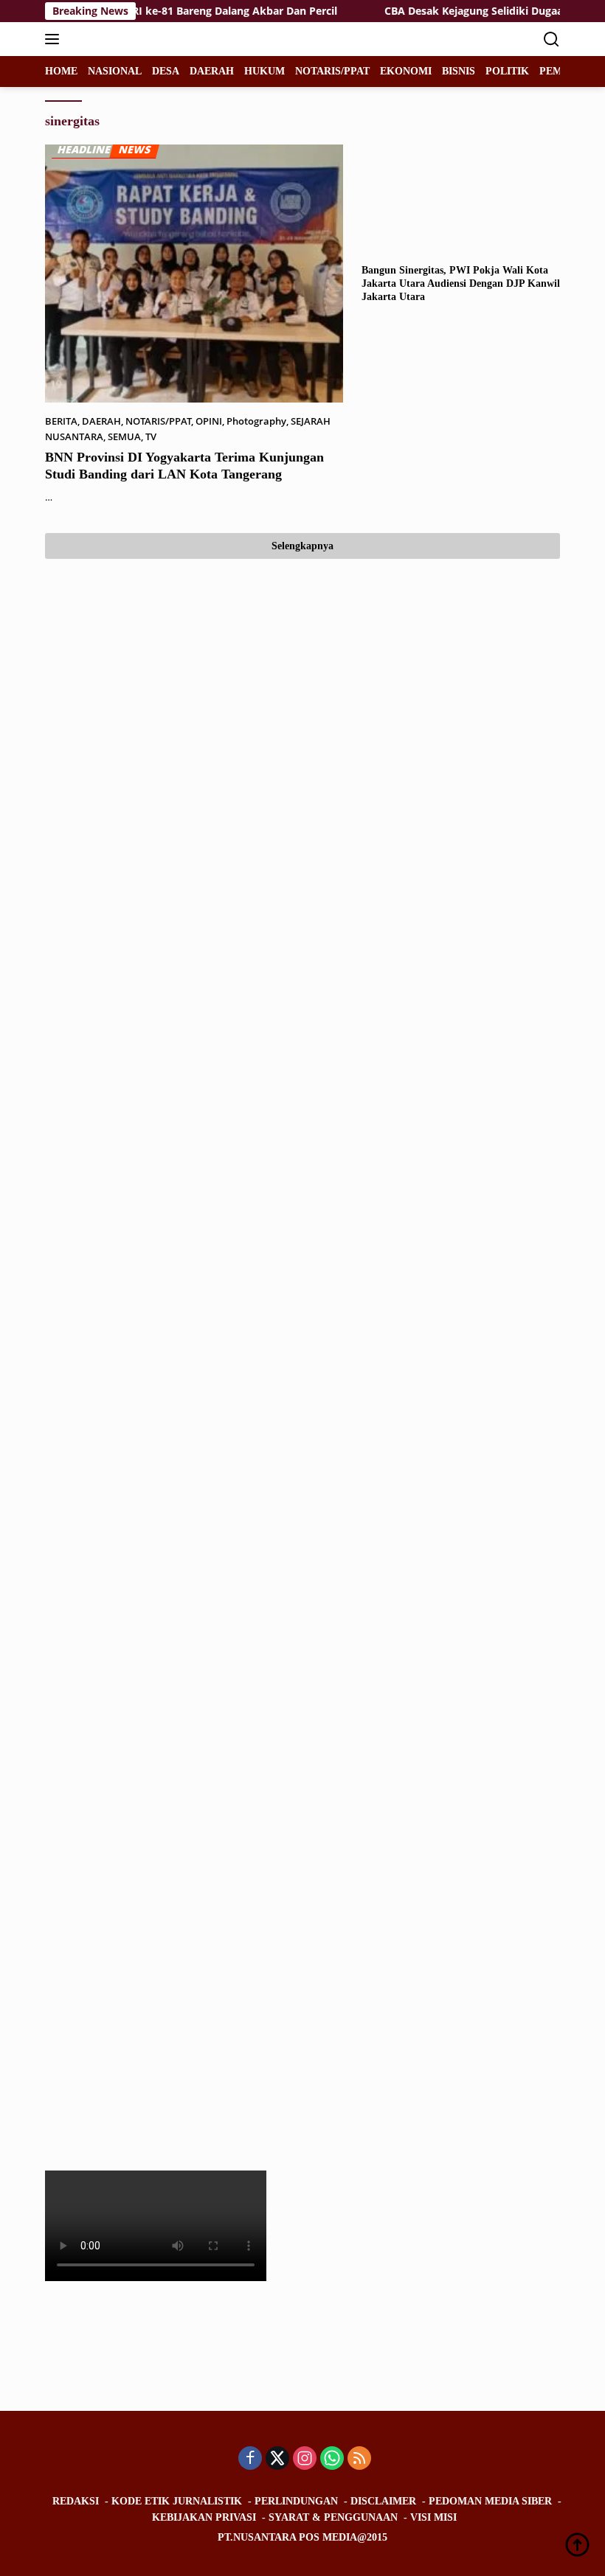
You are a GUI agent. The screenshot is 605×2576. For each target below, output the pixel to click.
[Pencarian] (552, 39)
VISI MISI (433, 2517)
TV (151, 436)
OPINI (209, 421)
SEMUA (124, 436)
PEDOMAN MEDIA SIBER (490, 2501)
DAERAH (101, 421)
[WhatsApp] (332, 2459)
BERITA (61, 421)
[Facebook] (250, 2459)
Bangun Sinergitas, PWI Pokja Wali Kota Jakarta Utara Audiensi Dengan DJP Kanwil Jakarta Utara (461, 283)
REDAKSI (76, 2501)
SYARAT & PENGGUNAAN (333, 2517)
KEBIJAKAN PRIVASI (204, 2517)
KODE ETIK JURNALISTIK (177, 2501)
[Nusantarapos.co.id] (144, 39)
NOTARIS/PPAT (158, 421)
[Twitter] (277, 2459)
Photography (256, 421)
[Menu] (55, 39)
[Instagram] (305, 2459)
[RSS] (359, 2459)
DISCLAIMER (383, 2501)
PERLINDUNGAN (296, 2501)
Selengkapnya (302, 546)
